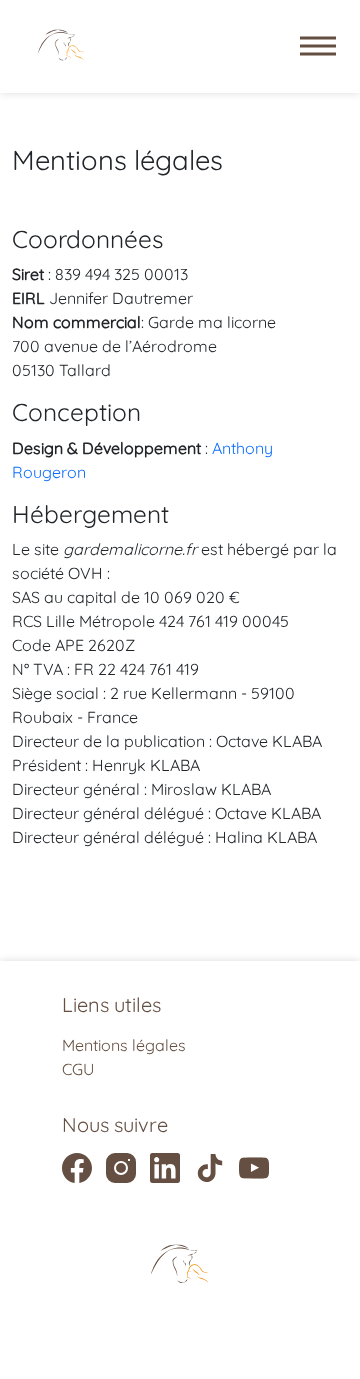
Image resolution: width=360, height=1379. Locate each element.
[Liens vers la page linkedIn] (165, 1168)
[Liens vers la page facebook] (77, 1168)
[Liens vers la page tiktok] (210, 1168)
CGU (78, 1069)
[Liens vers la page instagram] (121, 1168)
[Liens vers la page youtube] (254, 1168)
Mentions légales (124, 1045)
